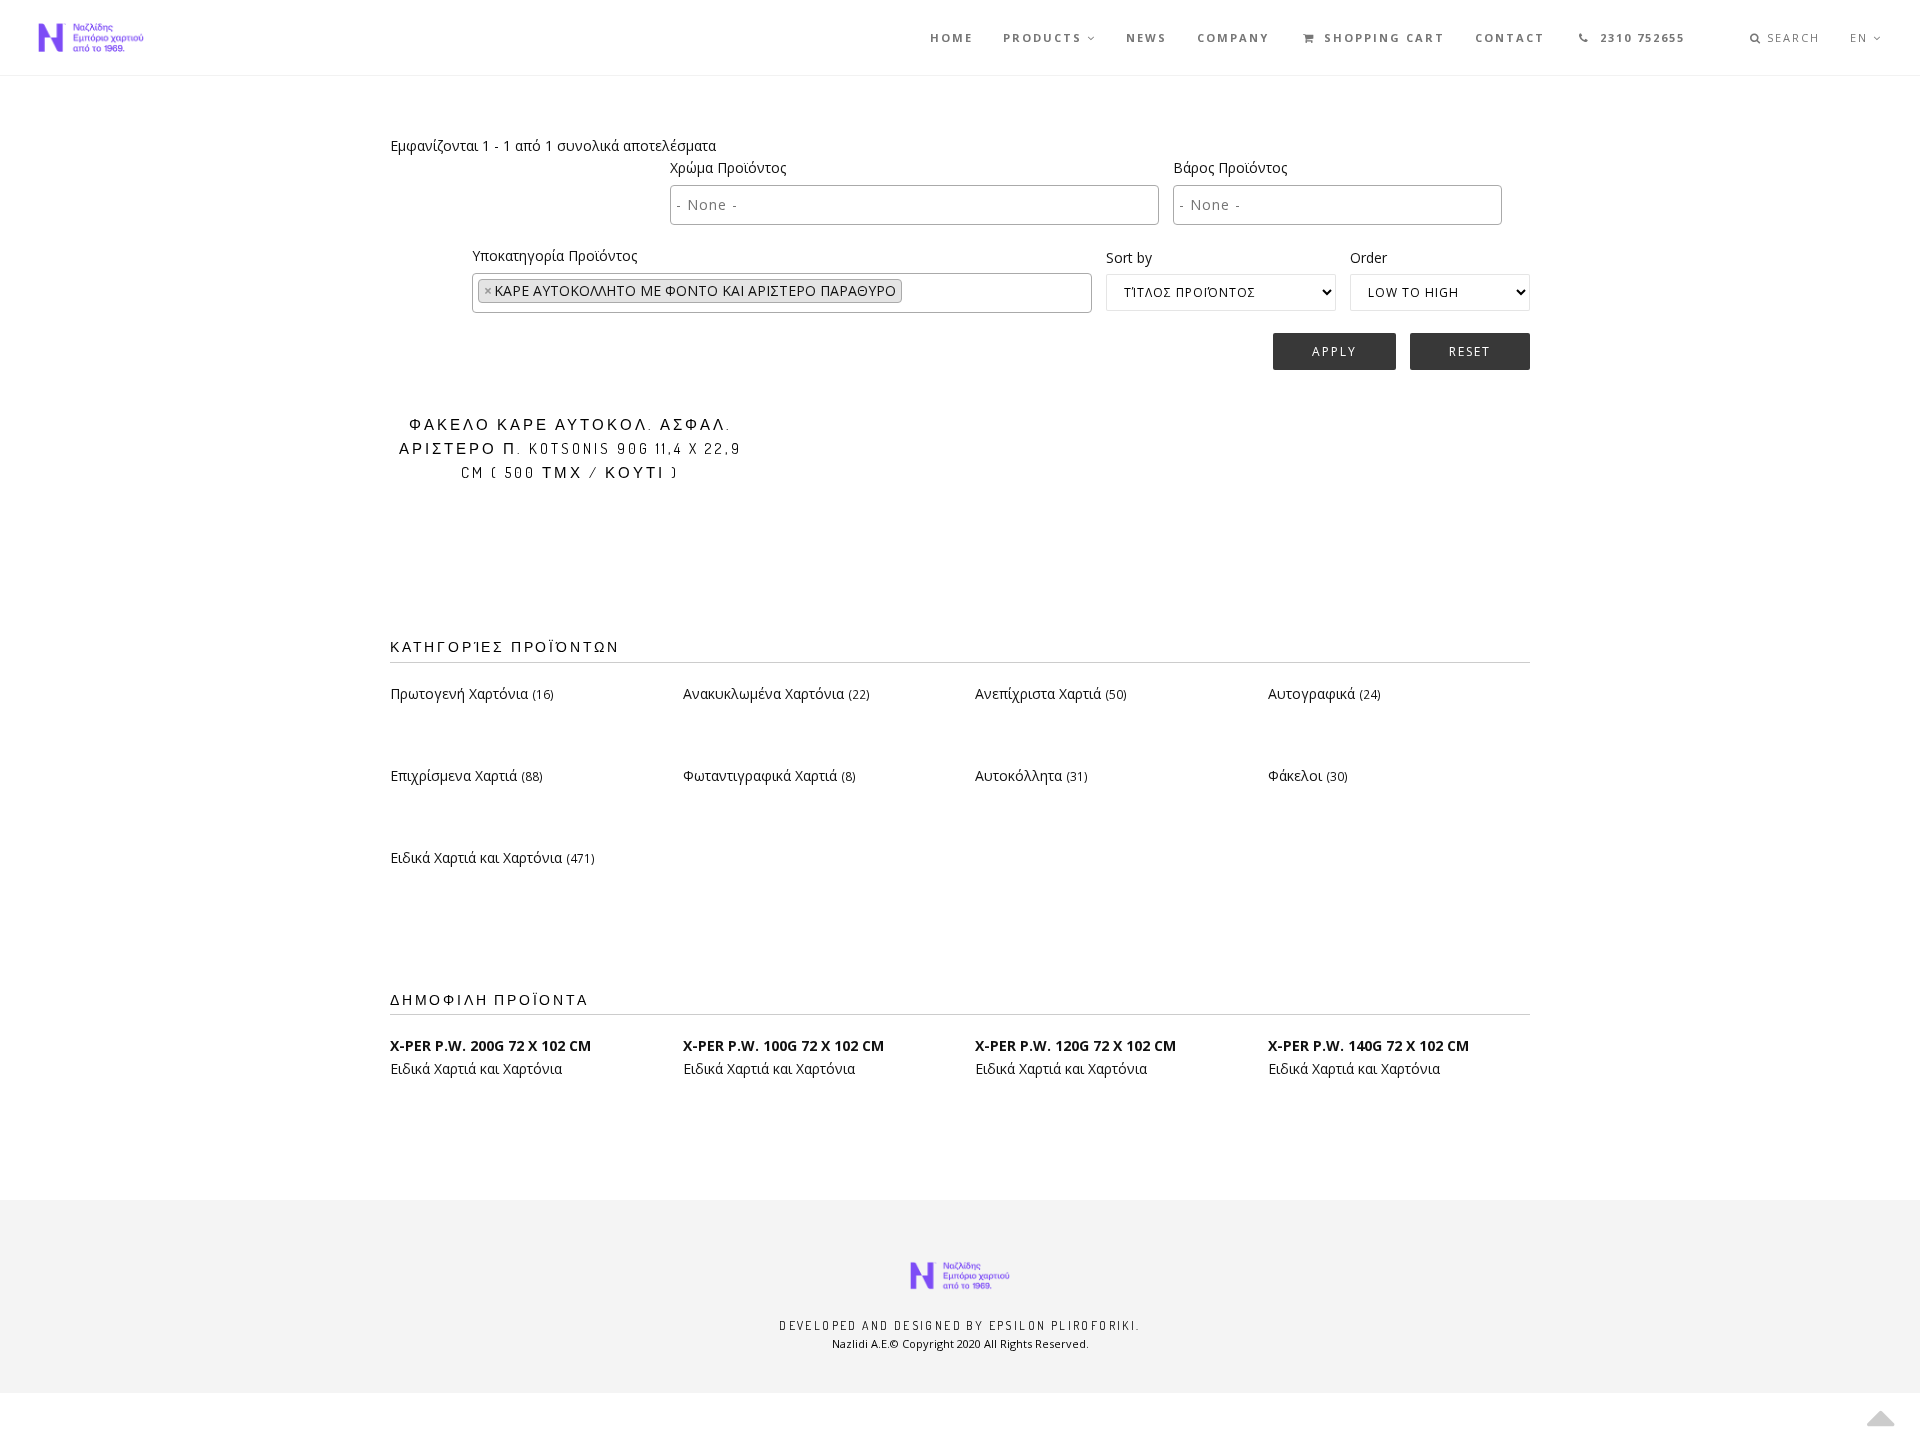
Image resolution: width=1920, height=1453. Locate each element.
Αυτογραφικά (1324, 693)
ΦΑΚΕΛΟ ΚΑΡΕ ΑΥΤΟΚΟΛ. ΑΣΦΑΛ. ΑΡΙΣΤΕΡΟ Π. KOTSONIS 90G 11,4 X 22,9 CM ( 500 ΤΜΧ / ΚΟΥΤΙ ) (570, 448)
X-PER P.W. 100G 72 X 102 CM (783, 1045)
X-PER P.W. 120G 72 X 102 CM (1075, 1045)
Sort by (1129, 257)
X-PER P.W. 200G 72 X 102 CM (490, 1045)
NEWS (1146, 37)
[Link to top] (1880, 1413)
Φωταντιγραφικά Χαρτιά (769, 775)
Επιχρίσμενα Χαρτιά (466, 775)
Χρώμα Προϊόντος (728, 167)
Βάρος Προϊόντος (1230, 167)
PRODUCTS (1045, 37)
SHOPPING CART (1382, 37)
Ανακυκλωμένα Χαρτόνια (776, 693)
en (1861, 37)
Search (1791, 37)
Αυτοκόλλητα (1031, 775)
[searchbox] (854, 204)
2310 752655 (1640, 37)
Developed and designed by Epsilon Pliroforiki (957, 1325)
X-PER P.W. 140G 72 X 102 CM (1368, 1045)
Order (1368, 257)
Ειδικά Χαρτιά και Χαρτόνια (492, 857)
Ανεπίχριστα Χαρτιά (1051, 693)
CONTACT (1510, 37)
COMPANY (1233, 37)
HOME (951, 37)
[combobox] (914, 205)
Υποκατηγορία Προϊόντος (554, 255)
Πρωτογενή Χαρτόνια (472, 693)
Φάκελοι (1308, 775)
